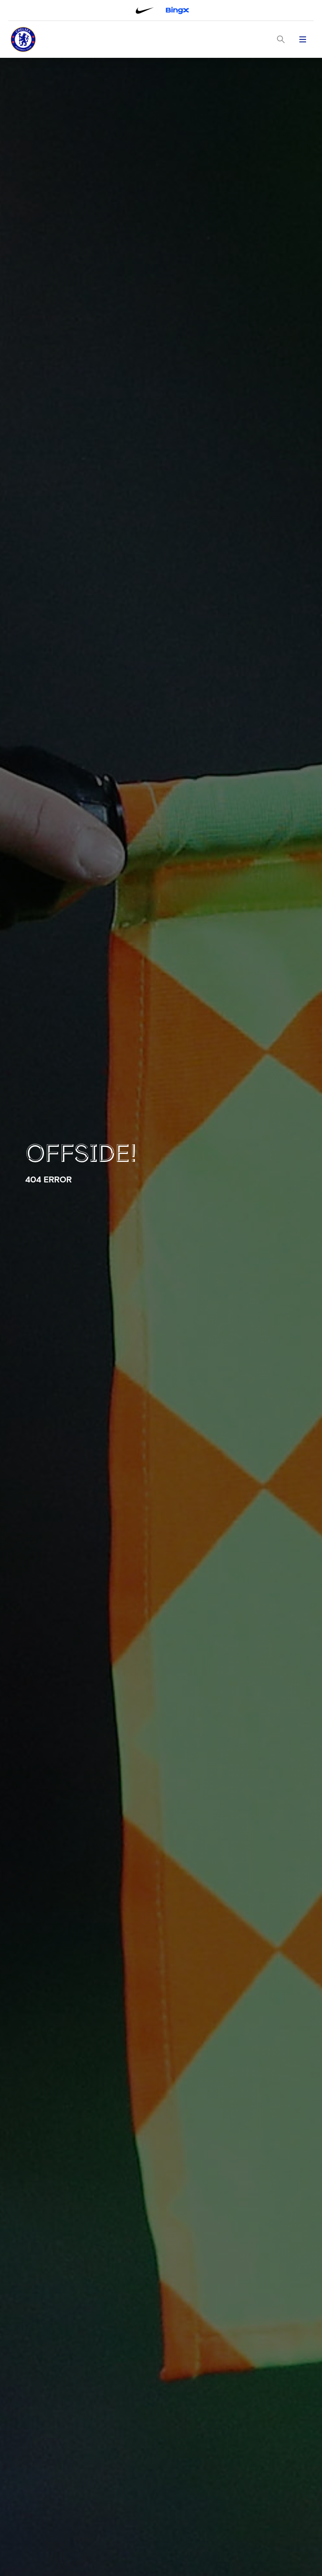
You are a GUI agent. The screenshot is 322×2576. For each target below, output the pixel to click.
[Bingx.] (177, 10)
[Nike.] (145, 10)
